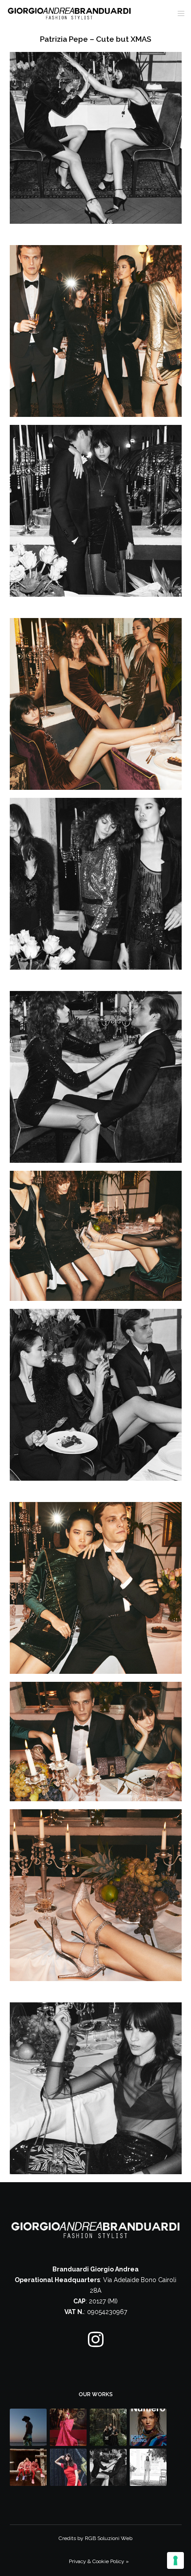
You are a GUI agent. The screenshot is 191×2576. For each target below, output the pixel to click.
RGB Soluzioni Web (109, 2538)
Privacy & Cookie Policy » (99, 2561)
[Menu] (178, 13)
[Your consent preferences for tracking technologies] (175, 2560)
